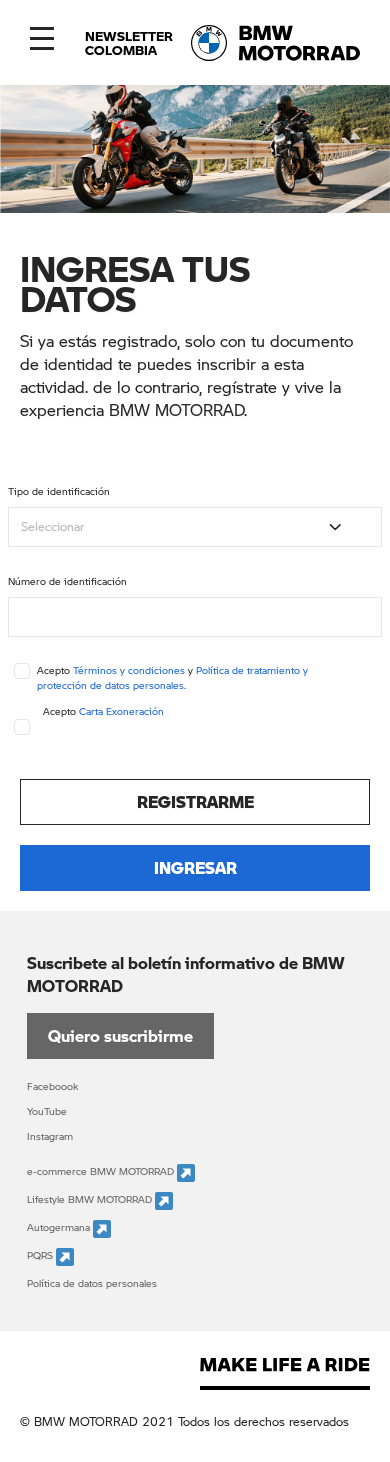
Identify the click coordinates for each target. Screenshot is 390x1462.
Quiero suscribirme (120, 1035)
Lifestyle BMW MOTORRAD (91, 1200)
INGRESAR (195, 867)
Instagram (50, 1136)
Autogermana (60, 1228)
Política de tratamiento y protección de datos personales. (172, 677)
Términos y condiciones (129, 670)
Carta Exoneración (121, 711)
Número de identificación (67, 581)
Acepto (103, 711)
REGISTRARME (195, 801)
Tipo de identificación (59, 491)
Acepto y (172, 677)
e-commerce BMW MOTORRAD (102, 1172)
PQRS (41, 1256)
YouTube (47, 1111)
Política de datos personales (92, 1283)
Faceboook (52, 1086)
